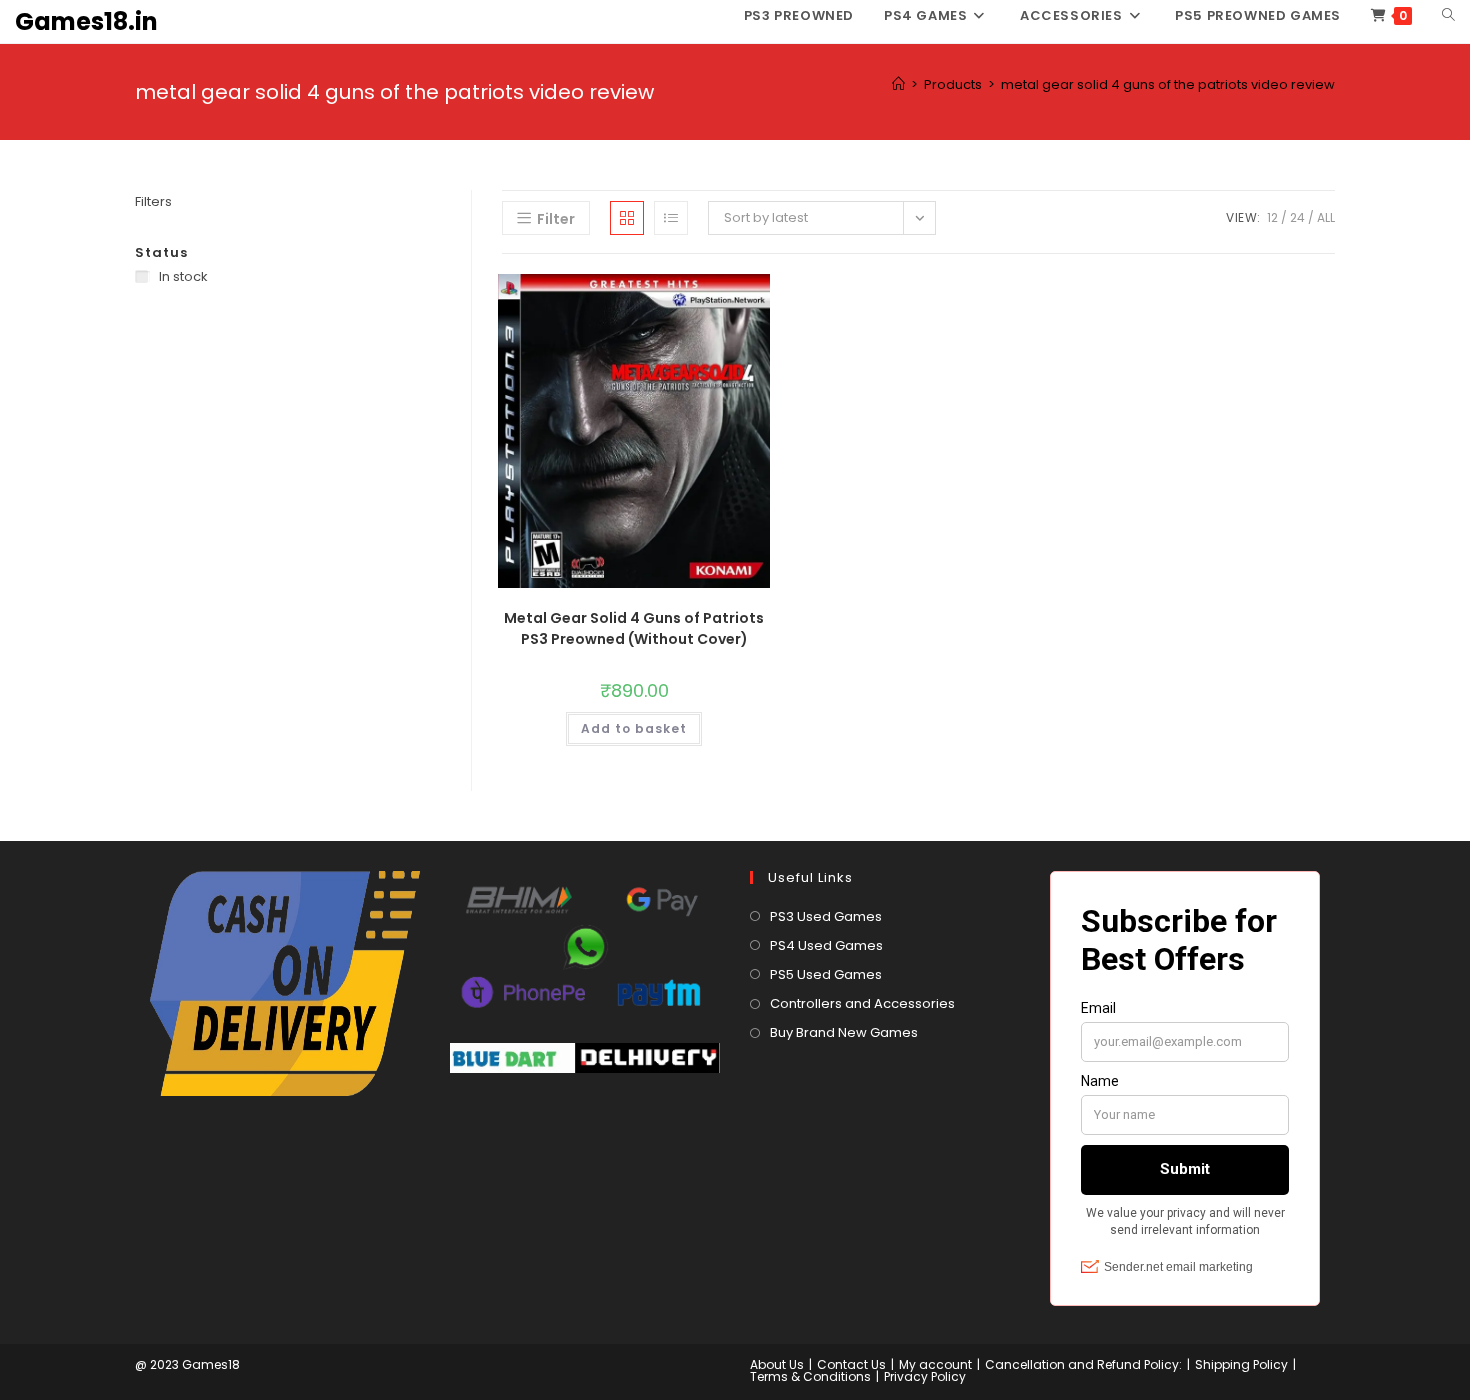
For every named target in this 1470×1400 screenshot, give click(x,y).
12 (1272, 217)
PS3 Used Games (826, 916)
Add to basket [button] (634, 728)
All (1326, 217)
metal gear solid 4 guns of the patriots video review (1168, 84)
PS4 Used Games (826, 945)
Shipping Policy (1241, 1364)
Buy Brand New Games (844, 1032)
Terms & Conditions (810, 1376)
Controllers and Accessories (862, 1003)
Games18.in (86, 21)
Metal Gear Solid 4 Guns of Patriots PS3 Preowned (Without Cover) (634, 628)
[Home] (898, 84)
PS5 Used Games (826, 974)
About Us (777, 1364)
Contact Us (851, 1364)
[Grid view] (627, 218)
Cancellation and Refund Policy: (1083, 1364)
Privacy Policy (925, 1376)
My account (935, 1364)
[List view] (671, 218)
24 (1297, 217)
